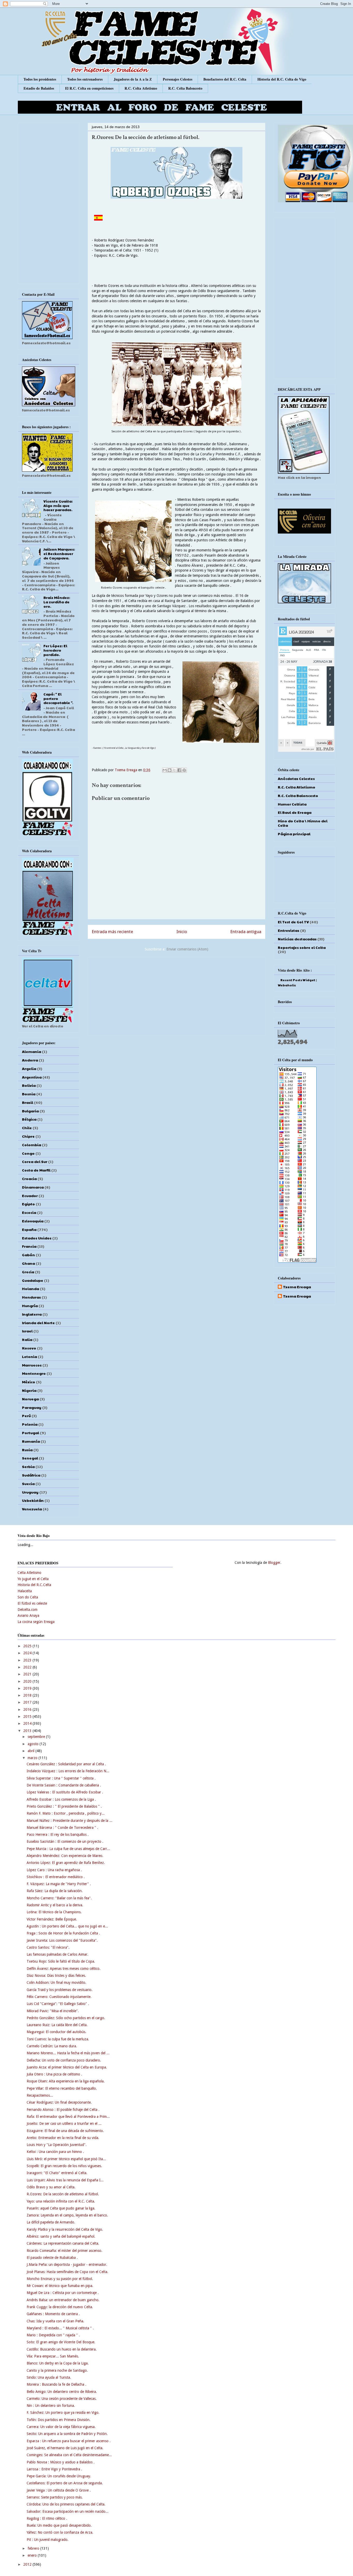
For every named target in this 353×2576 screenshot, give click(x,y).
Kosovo (29, 1348)
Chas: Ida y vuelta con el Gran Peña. (55, 2321)
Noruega (30, 1399)
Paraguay (32, 1407)
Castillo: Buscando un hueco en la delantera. (62, 2349)
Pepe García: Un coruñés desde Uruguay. (59, 2476)
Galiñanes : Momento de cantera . (53, 2314)
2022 (28, 1667)
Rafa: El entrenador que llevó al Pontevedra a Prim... (68, 2117)
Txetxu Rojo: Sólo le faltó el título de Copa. (61, 1961)
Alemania (32, 1051)
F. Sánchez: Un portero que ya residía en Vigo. (63, 2413)
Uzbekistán (33, 1500)
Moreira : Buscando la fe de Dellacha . (56, 2384)
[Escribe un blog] (170, 770)
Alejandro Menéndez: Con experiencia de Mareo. (65, 1856)
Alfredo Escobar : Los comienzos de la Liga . (61, 1799)
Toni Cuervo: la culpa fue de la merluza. (58, 2039)
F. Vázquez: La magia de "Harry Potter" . (59, 1884)
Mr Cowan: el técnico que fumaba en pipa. (60, 2286)
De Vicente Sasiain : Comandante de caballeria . (64, 1785)
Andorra (30, 1060)
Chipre (28, 1136)
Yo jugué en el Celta (33, 1579)
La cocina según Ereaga (36, 1622)
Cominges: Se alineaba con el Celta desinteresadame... (69, 2455)
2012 (28, 2564)
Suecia (28, 1484)
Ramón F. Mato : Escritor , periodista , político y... (66, 1813)
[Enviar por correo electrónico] (165, 770)
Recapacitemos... (40, 2095)
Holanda (30, 1289)
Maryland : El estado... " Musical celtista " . (60, 2328)
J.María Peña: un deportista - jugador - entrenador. (67, 2265)
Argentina (32, 1077)
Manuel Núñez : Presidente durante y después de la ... (70, 1821)
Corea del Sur (35, 1161)
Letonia (29, 1356)
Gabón (28, 1255)
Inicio (182, 932)
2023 (28, 1660)
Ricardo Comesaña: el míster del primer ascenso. (64, 2251)
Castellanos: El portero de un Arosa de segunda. (65, 2483)
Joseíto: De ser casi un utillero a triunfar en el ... (64, 2124)
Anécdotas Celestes (296, 778)
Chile (27, 1128)
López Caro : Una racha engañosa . (54, 1870)
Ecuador (30, 1196)
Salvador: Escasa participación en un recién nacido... (68, 2511)
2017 (28, 1702)
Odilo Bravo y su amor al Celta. (51, 2187)
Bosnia (29, 1094)
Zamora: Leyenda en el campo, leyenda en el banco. (67, 2215)
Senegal (30, 1458)
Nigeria (29, 1390)
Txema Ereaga (126, 770)
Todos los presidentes (40, 79)
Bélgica (29, 1119)
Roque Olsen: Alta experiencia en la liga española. (66, 2081)
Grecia (28, 1272)
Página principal (294, 834)
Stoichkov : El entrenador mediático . (56, 1877)
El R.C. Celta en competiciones (89, 88)
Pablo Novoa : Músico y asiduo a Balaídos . (61, 2462)
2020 (28, 1681)
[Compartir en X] (174, 770)
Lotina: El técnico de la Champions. (54, 1912)
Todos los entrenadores (85, 79)
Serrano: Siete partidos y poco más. (55, 2497)
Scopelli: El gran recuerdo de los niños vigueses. (64, 2166)
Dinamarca (33, 1187)
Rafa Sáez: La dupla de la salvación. (55, 1891)
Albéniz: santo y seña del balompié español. (61, 2236)
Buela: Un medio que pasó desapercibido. (59, 2525)
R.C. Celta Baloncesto (185, 88)
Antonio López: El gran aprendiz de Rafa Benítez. (66, 1863)
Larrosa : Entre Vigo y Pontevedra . (54, 2469)
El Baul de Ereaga (295, 812)
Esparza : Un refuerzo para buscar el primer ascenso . (69, 2441)
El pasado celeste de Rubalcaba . (52, 2258)
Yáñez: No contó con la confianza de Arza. (60, 2532)
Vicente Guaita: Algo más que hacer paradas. (58, 505)
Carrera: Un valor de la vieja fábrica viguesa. (61, 2427)
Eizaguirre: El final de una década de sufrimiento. (65, 2131)
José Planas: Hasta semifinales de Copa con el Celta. (67, 2272)
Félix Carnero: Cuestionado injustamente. (59, 1997)
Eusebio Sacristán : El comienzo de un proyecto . (65, 1841)
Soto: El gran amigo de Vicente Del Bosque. (61, 2342)
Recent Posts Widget (298, 980)
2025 (28, 1646)
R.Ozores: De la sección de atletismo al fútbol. (63, 2194)
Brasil (28, 1102)
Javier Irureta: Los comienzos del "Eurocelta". (62, 1940)
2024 (28, 1653)
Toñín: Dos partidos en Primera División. (59, 2420)
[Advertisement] (177, 995)
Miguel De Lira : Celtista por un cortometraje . (63, 2293)
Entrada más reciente (112, 932)
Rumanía (31, 1441)
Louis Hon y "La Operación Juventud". (57, 2145)
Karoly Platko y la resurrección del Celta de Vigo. (65, 2229)
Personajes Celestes (178, 79)
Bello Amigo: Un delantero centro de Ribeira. (62, 2392)
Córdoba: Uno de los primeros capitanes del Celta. (66, 2504)
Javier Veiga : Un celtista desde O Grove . (59, 2490)
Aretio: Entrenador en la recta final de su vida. (63, 2138)
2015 (28, 1716)
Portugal (30, 1433)
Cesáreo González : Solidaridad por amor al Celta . (66, 1764)
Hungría (30, 1306)
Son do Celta (28, 1597)
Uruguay (30, 1492)
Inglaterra (32, 1314)
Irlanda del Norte (38, 1323)
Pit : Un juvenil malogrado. (48, 2540)
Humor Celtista (292, 804)
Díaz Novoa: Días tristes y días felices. (56, 1976)
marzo (33, 1758)
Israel (27, 1331)
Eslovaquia (33, 1221)
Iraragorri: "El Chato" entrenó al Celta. (57, 2173)
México (29, 1382)
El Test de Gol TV (293, 922)
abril (32, 1751)
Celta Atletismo (29, 1573)
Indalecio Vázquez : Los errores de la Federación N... (68, 1771)
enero (33, 2555)
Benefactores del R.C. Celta (225, 79)
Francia (29, 1246)
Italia (27, 1339)
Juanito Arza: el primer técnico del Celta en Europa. (67, 2067)
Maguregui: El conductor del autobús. (56, 2032)
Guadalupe (33, 1280)
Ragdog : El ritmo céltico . (47, 2518)
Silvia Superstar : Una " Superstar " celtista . (61, 1778)
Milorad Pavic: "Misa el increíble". (53, 2011)
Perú (26, 1416)
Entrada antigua (246, 932)
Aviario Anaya (28, 1615)
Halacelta (25, 1591)
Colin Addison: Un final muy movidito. (56, 1982)
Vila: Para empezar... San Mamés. (53, 2356)
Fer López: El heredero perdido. (55, 650)
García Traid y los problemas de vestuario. (60, 1990)
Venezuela (32, 1509)
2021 (28, 1674)
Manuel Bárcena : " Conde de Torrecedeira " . (62, 1828)
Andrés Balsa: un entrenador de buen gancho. (63, 2300)
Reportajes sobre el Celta (302, 947)
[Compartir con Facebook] (179, 770)
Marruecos (32, 1365)
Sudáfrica (31, 1475)
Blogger (274, 1563)
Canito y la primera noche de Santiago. (57, 2370)
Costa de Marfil (36, 1170)
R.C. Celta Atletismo (141, 88)
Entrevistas (289, 930)
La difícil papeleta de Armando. (51, 2222)
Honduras (31, 1297)
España (29, 1229)
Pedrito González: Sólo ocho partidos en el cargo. (66, 2018)
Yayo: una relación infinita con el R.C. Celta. (61, 2201)
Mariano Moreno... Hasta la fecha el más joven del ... (68, 2053)
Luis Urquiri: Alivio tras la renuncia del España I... (65, 2180)
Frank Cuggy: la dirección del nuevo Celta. (60, 2307)
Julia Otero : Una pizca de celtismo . (54, 2074)
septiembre (37, 1737)
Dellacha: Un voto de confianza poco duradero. (64, 2060)
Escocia (29, 1212)
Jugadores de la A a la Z (133, 79)
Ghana (28, 1263)
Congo (28, 1153)
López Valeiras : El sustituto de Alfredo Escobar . (65, 1792)
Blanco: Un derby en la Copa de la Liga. (58, 2363)
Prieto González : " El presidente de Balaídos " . (64, 1806)
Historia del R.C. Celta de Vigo (282, 79)
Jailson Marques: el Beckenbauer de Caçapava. (59, 553)
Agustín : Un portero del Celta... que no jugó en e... (67, 1926)
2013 (28, 1731)
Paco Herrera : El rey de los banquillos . (58, 1835)
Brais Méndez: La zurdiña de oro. (57, 602)
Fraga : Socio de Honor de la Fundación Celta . (63, 1933)
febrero (34, 2548)
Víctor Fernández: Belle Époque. (52, 1919)
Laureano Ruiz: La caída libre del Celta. (57, 2025)
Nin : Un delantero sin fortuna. (51, 2406)
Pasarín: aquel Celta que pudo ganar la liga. (61, 2208)
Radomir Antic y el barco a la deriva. (55, 1905)
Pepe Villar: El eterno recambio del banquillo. (62, 2088)
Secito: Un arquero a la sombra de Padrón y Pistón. (67, 2434)
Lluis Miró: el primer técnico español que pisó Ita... (66, 2159)
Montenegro (34, 1373)
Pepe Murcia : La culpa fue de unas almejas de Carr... (68, 1849)
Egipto (28, 1204)
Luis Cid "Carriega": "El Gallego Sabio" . (58, 2004)
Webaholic (287, 985)
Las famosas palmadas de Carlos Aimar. (57, 1954)
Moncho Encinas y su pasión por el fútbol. (60, 2279)
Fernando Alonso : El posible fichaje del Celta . (63, 2110)
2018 (28, 1695)
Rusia (27, 1450)
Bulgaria (30, 1111)
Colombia (32, 1145)
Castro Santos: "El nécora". (48, 1947)
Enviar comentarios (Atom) (187, 949)
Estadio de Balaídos (39, 88)
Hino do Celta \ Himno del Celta (303, 823)
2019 (28, 1688)
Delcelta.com (28, 1610)
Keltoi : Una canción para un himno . (55, 2152)
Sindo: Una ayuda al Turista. (49, 2377)
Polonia (30, 1424)
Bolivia (29, 1085)
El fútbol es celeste (32, 1603)
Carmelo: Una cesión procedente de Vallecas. (62, 2399)
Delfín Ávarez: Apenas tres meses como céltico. (64, 1969)
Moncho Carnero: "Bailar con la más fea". (59, 1898)
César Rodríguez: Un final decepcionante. (59, 2102)
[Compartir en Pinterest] (184, 770)
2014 (28, 1723)
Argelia (29, 1068)
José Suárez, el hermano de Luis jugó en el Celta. (65, 2448)
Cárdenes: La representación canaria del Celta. (63, 2243)
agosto (34, 1744)
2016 (28, 1709)
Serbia (28, 1466)
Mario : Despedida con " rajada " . (53, 2335)
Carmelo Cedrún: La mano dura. (52, 2046)
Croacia (29, 1178)
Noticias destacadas (297, 939)
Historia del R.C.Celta (34, 1585)
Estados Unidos (37, 1238)
